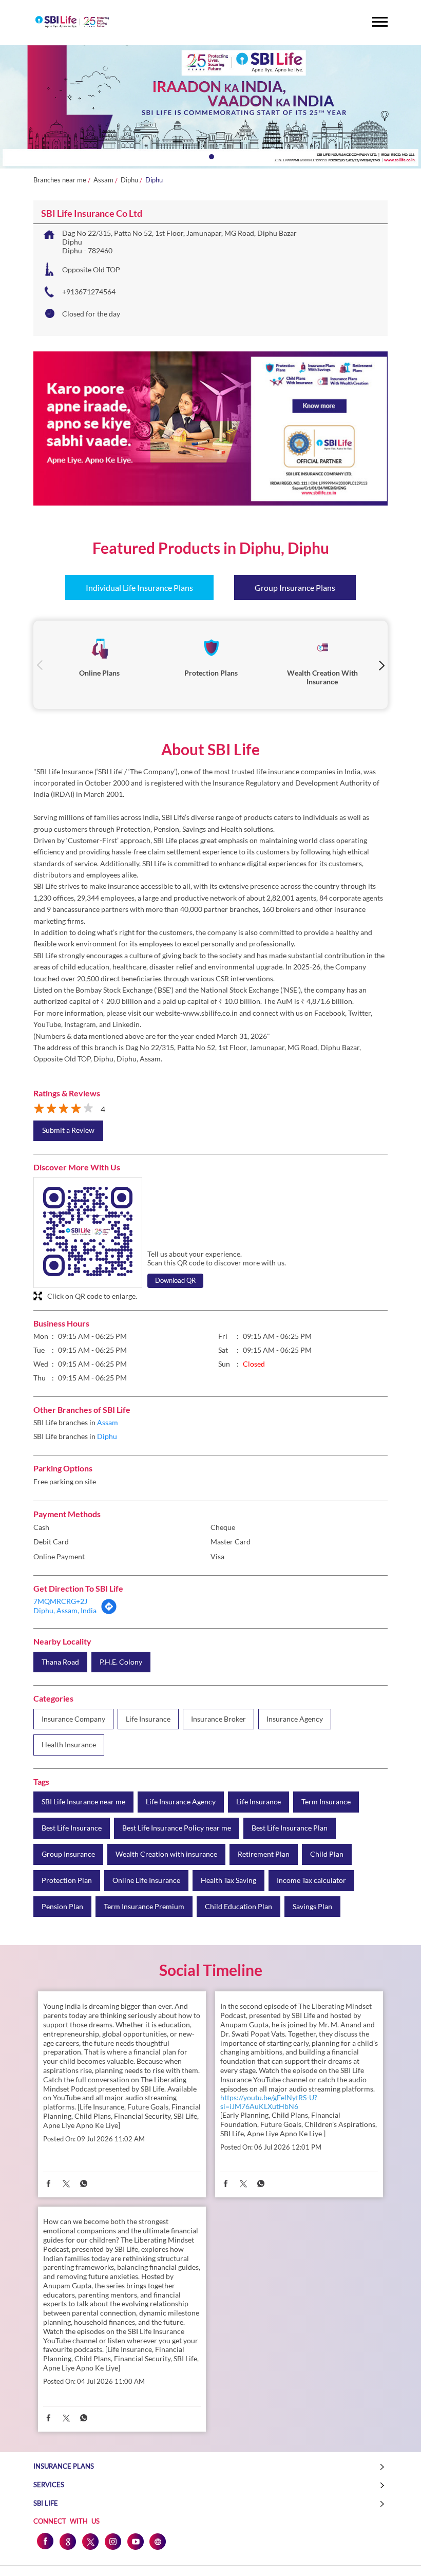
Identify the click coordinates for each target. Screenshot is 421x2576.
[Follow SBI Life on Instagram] (112, 2541)
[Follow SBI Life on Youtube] (135, 2541)
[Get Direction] (109, 1612)
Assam (103, 180)
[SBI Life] (72, 23)
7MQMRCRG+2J (60, 1601)
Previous (40, 665)
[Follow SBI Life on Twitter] (90, 2541)
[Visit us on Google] (67, 2541)
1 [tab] (210, 156)
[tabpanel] (210, 107)
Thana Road (60, 1662)
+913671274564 (89, 292)
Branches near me (60, 180)
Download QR (175, 1280)
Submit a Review (68, 1130)
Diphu (129, 180)
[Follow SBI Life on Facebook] (45, 2541)
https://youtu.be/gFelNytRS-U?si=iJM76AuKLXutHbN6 (269, 2102)
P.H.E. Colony (121, 1662)
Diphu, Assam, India (65, 1610)
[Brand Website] (158, 2541)
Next (381, 665)
